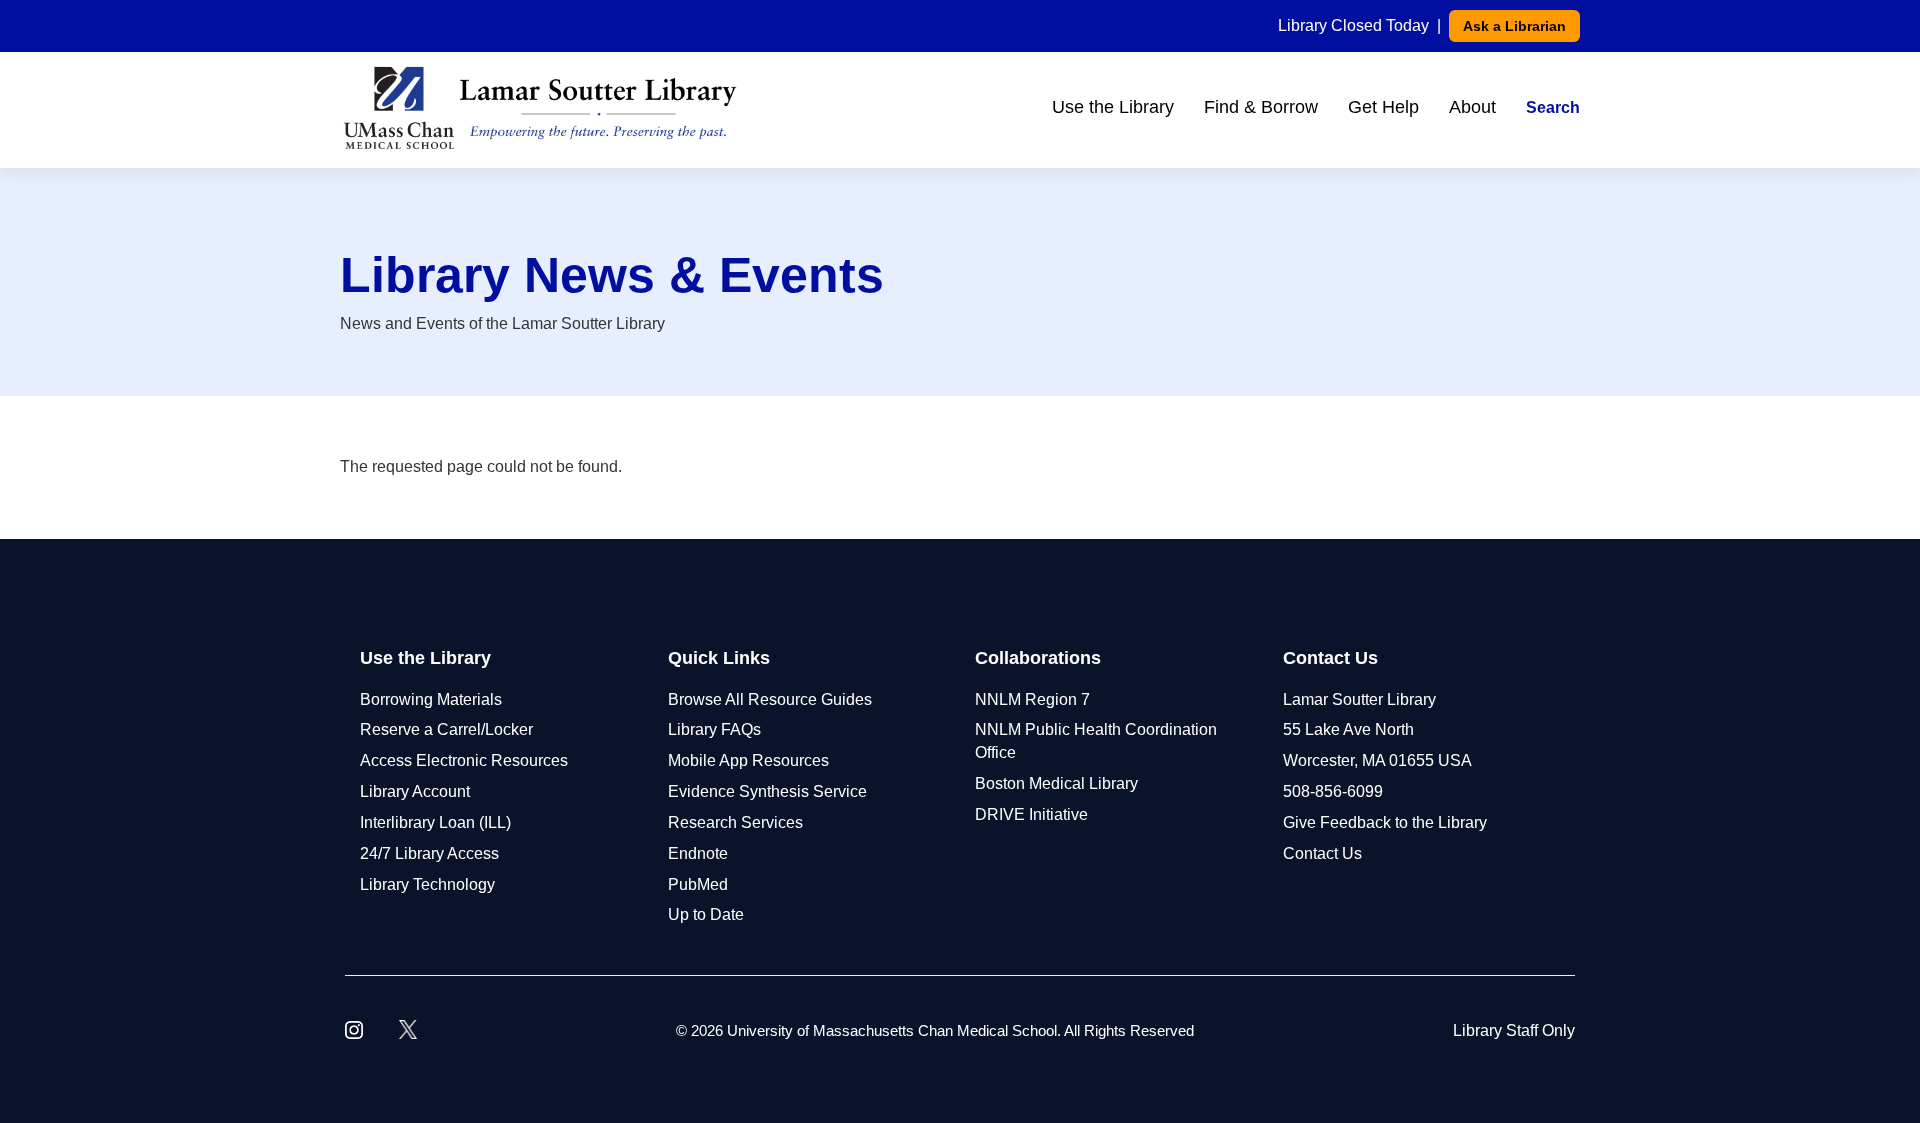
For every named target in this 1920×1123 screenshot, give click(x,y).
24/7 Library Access (429, 853)
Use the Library (1113, 107)
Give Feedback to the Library (1385, 822)
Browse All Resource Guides (770, 699)
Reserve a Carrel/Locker (446, 729)
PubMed (698, 884)
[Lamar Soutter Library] (540, 108)
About (1472, 107)
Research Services (735, 822)
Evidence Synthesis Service (767, 791)
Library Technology (427, 884)
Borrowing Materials (431, 699)
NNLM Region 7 (1032, 699)
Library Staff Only (1514, 1030)
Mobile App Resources (748, 760)
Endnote (698, 853)
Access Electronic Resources (464, 760)
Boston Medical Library (1056, 783)
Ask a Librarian (1514, 26)
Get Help (1383, 107)
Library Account (415, 791)
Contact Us (1322, 853)
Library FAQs (714, 729)
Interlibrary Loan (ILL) (435, 822)
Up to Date (706, 914)
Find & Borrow (1261, 107)
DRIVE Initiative (1031, 814)
